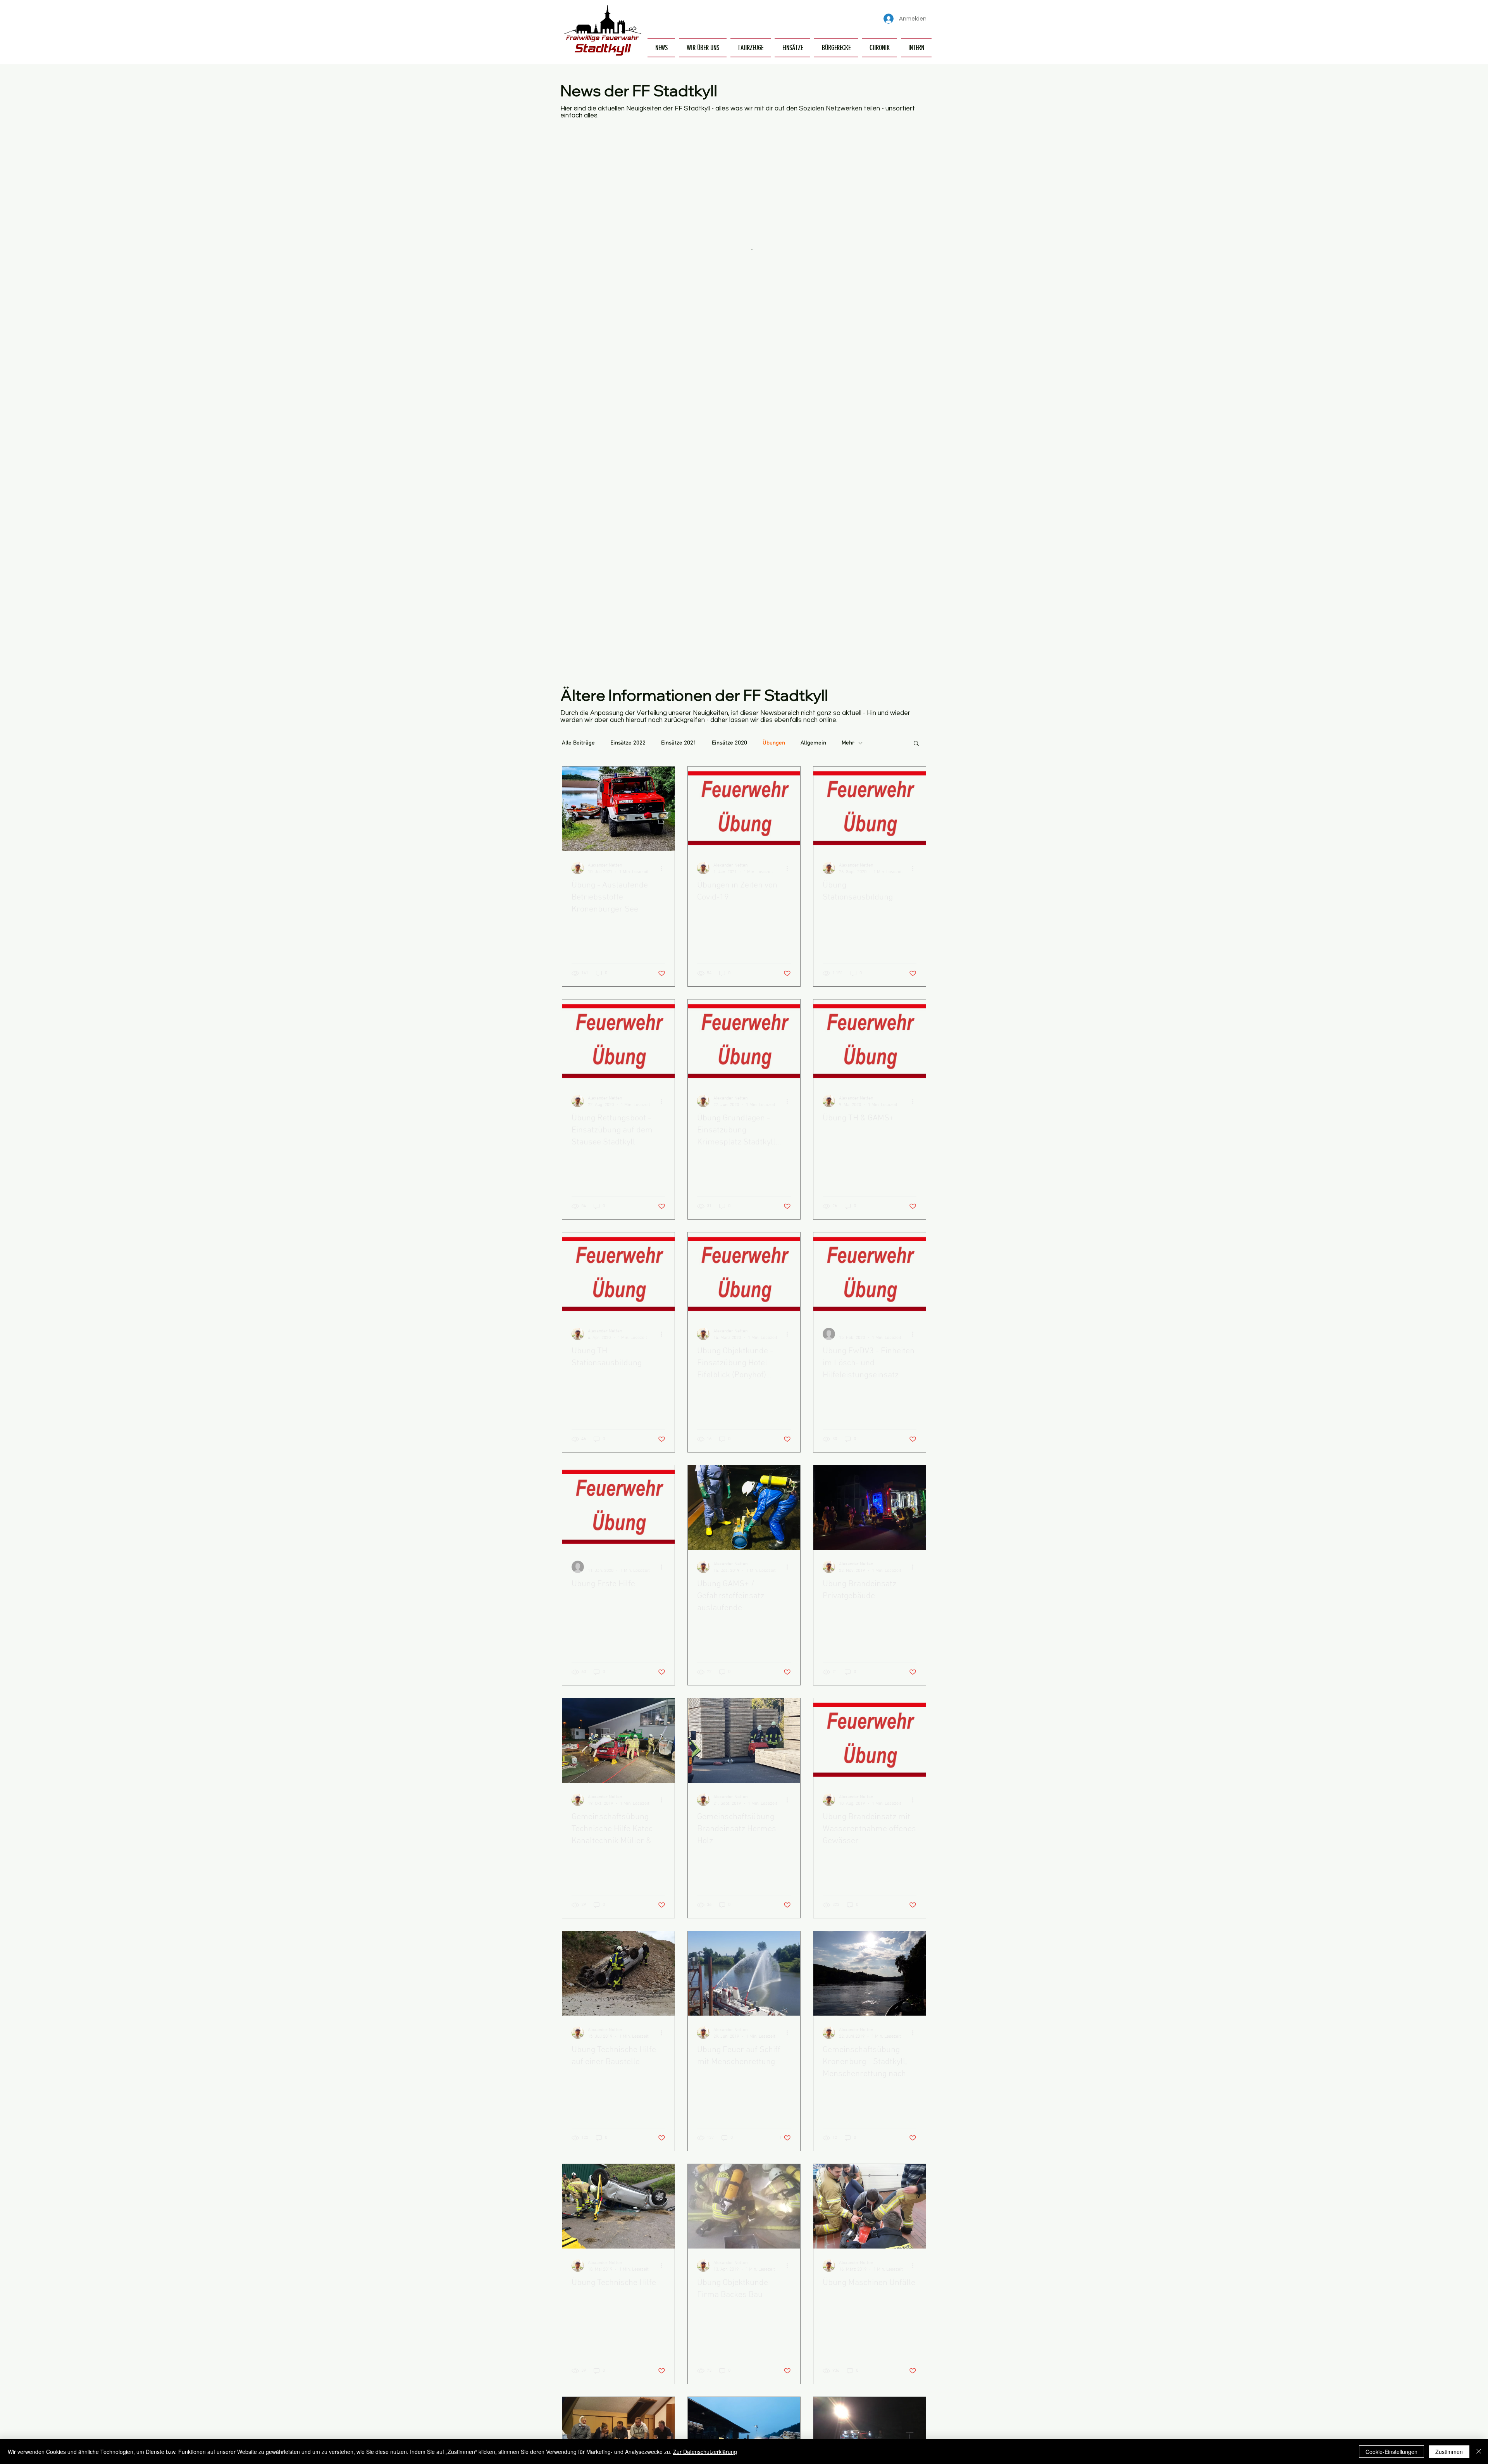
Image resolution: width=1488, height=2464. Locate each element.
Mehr (848, 743)
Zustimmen (1449, 2452)
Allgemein (813, 743)
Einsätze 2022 (628, 743)
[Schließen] (1479, 2452)
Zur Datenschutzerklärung (705, 2452)
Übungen (774, 743)
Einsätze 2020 (729, 743)
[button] (703, 48)
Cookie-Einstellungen (1392, 2452)
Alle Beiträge (578, 743)
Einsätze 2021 (679, 743)
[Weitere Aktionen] (664, 868)
